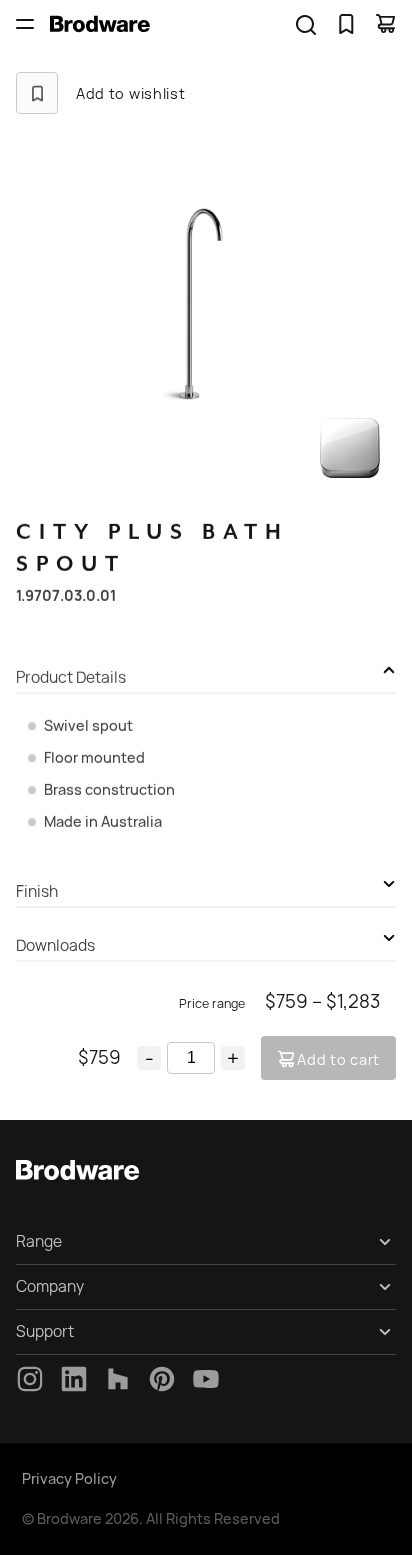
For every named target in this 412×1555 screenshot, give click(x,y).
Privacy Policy (69, 1478)
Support (45, 1331)
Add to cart (338, 1059)
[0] (346, 24)
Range (39, 1241)
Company (50, 1286)
